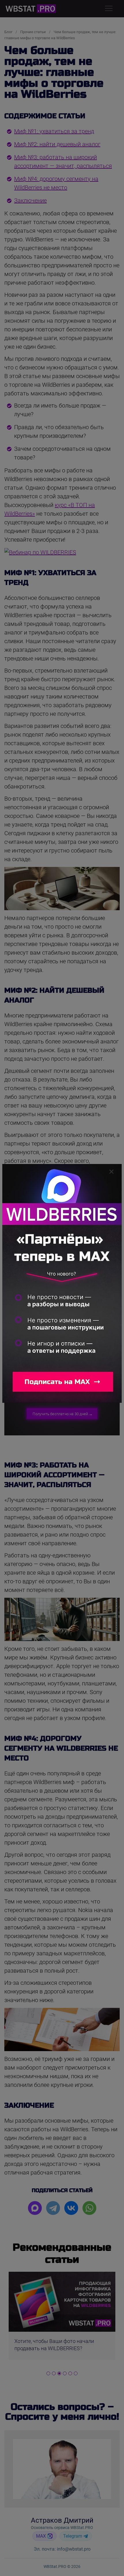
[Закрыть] (111, 1172)
